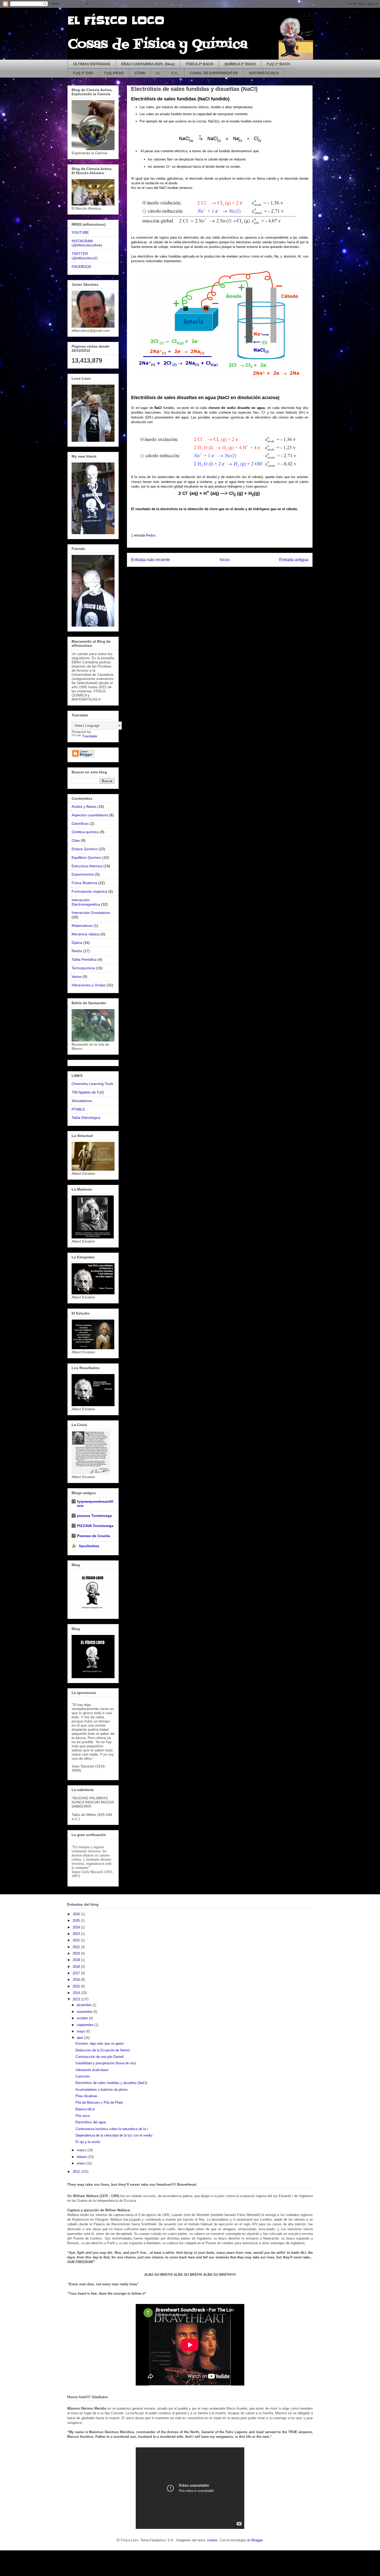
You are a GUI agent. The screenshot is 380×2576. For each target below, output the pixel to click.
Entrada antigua (294, 560)
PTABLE (78, 1109)
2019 (77, 1960)
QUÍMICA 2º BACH (240, 64)
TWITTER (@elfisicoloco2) (85, 256)
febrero (82, 2157)
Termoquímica (83, 968)
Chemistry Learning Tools (92, 1084)
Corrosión (83, 2076)
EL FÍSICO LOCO (116, 21)
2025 (77, 1921)
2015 (77, 1986)
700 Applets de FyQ (88, 1092)
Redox (151, 535)
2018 (77, 1967)
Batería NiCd (85, 2109)
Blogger (257, 2540)
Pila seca (82, 2116)
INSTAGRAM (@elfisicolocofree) (87, 243)
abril (80, 2038)
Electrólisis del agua (91, 2122)
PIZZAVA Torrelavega (95, 1526)
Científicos (80, 824)
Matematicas (82, 926)
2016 (77, 1980)
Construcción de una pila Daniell (100, 2057)
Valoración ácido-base (92, 2070)
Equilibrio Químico (86, 857)
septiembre (86, 2025)
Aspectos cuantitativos (90, 815)
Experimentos (83, 874)
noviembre (85, 2012)
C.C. (175, 73)
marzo (82, 2150)
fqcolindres (88, 1546)
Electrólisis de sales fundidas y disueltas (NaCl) (111, 2083)
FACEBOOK (81, 267)
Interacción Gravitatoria (91, 913)
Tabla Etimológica (86, 1118)
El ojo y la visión (88, 2142)
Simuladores (82, 1101)
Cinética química (85, 832)
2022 (77, 1940)
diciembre (85, 2005)
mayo (81, 2031)
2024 (77, 1927)
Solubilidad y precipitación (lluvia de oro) (106, 2063)
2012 (77, 2172)
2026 (77, 1914)
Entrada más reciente (151, 560)
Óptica (77, 943)
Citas (76, 840)
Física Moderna (84, 883)
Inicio (225, 560)
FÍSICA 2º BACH (200, 64)
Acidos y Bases (84, 806)
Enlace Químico (85, 849)
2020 (77, 1953)
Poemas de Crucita (94, 1536)
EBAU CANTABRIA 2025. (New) (148, 64)
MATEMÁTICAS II (264, 73)
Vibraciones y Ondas (89, 985)
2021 (77, 1947)
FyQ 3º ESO (83, 73)
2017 (77, 1973)
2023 (77, 1934)
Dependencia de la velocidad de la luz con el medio (114, 2135)
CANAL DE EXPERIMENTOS (214, 73)
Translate (90, 736)
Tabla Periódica (84, 959)
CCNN (140, 73)
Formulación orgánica (89, 891)
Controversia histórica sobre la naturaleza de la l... (113, 2129)
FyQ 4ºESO (114, 73)
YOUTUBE (80, 232)
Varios (77, 977)
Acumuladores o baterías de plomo (102, 2090)
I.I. (158, 73)
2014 (77, 1993)
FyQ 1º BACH (278, 64)
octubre (83, 2018)
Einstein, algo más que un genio (100, 2043)
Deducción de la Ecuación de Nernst (103, 2050)
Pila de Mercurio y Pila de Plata (99, 2102)
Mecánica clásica (86, 934)
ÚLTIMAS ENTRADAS (92, 64)
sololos (212, 2540)
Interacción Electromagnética (86, 902)
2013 (77, 1999)
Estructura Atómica (87, 866)
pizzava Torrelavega (94, 1516)
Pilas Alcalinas (86, 2096)
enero (81, 2163)
